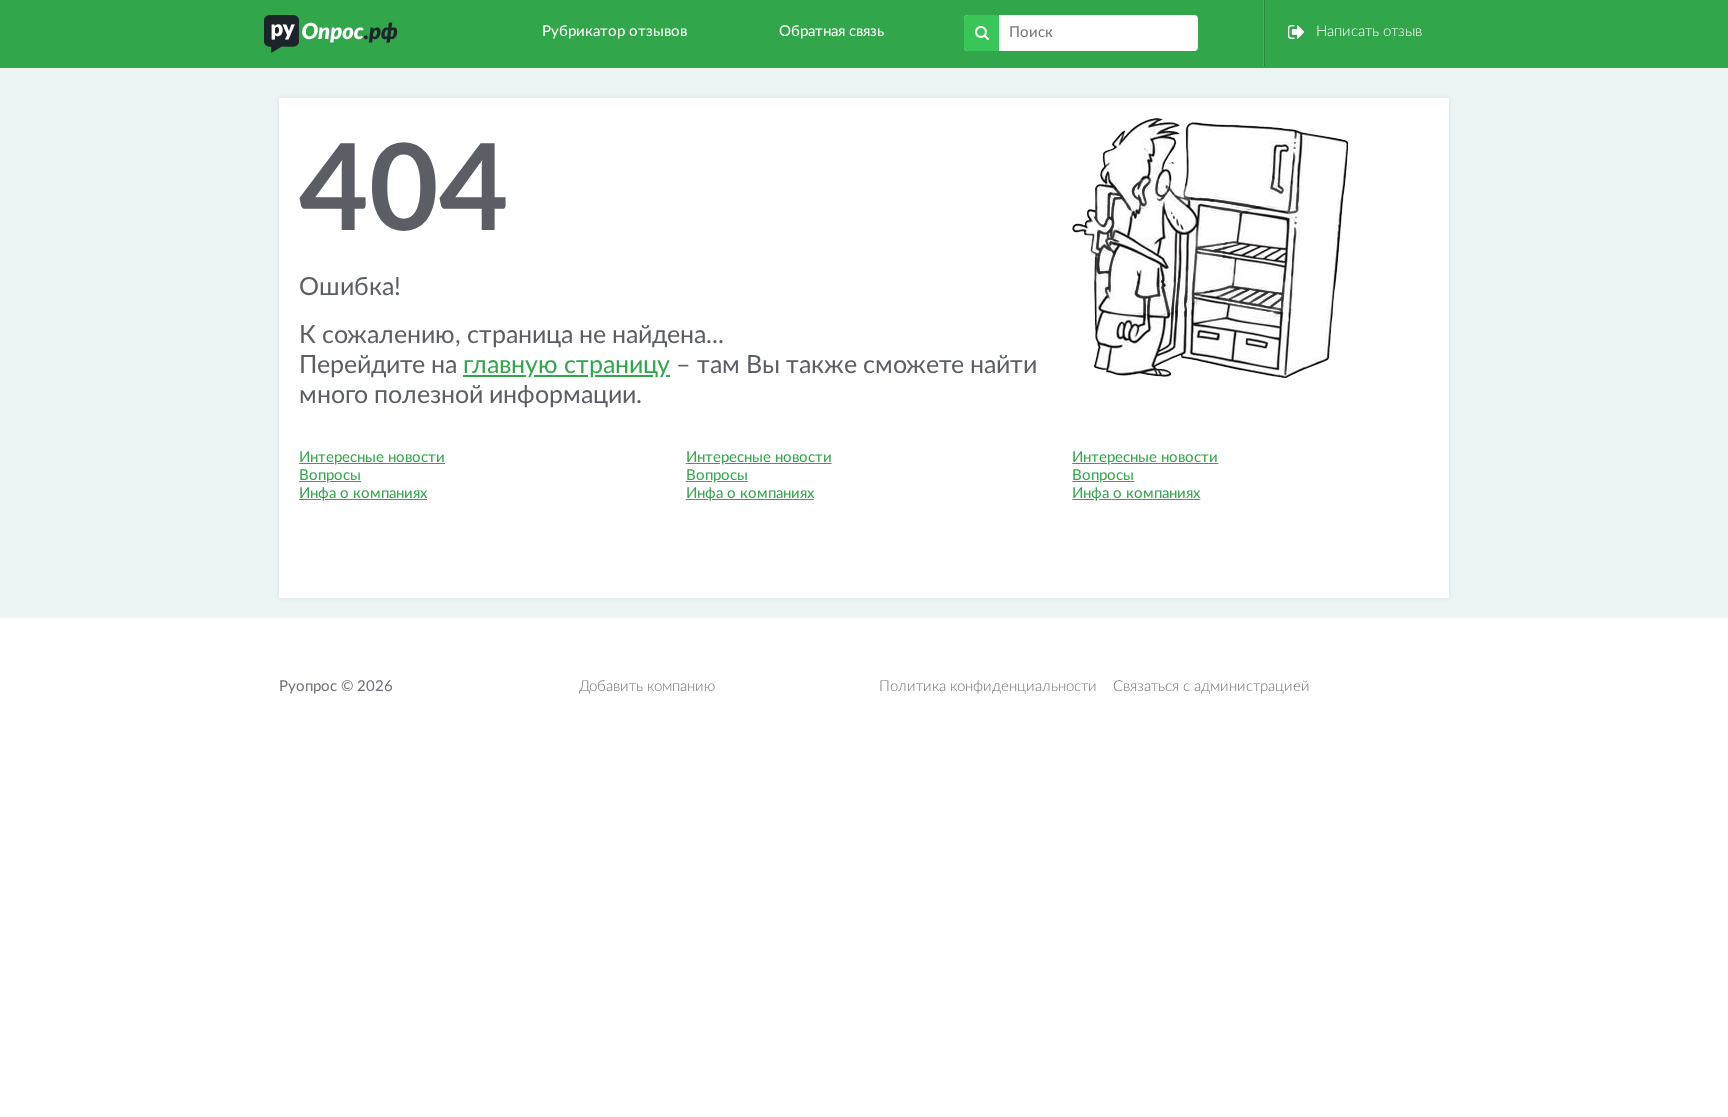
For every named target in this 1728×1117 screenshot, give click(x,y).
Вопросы (330, 475)
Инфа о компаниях (363, 493)
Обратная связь (831, 31)
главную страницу (566, 365)
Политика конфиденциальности (988, 686)
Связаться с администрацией (1211, 686)
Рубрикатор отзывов (614, 31)
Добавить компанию (647, 686)
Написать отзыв (1369, 31)
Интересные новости (372, 457)
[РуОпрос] (331, 33)
